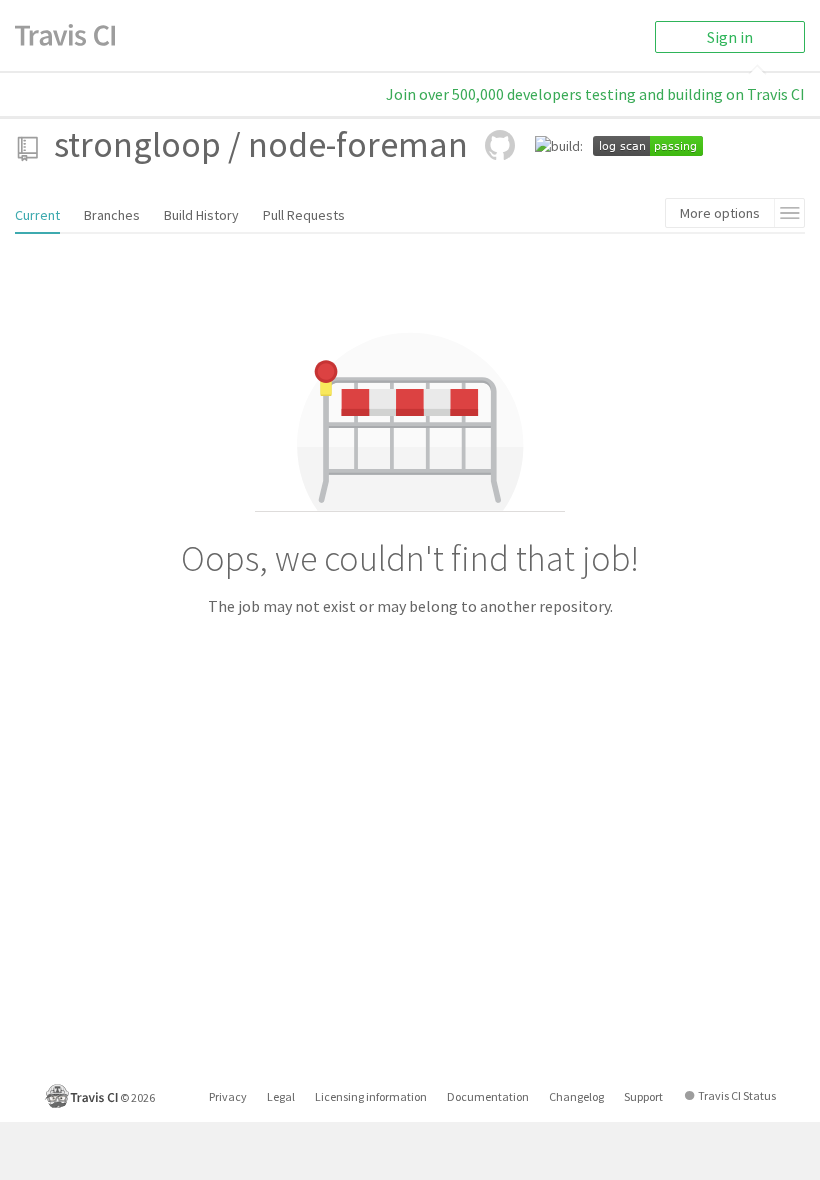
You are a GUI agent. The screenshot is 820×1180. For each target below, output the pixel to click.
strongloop (137, 144)
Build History (201, 215)
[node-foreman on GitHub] (500, 145)
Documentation (488, 1096)
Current (37, 215)
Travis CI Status (737, 1095)
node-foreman (358, 144)
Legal (281, 1096)
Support (643, 1096)
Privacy (228, 1096)
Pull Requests (304, 215)
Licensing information (371, 1096)
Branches (112, 215)
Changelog (576, 1096)
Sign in (730, 37)
